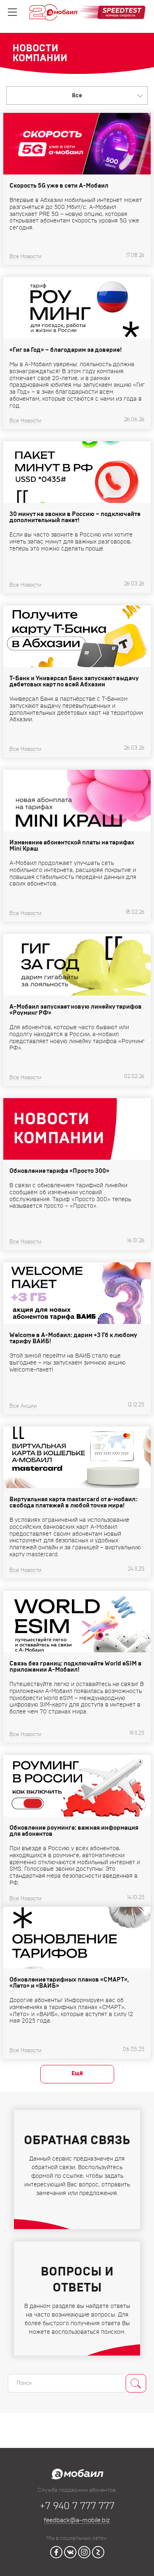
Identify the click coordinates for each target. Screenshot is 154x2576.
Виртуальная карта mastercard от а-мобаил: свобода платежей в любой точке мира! (73, 1502)
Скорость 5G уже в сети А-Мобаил (59, 186)
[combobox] (77, 95)
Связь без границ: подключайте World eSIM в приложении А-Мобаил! (76, 1667)
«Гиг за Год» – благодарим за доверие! (66, 350)
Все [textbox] (77, 96)
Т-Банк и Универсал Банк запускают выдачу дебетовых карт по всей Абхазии (74, 681)
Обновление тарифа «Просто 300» (59, 1171)
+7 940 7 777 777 (77, 2506)
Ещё (77, 2074)
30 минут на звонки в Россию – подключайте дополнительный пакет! (75, 517)
